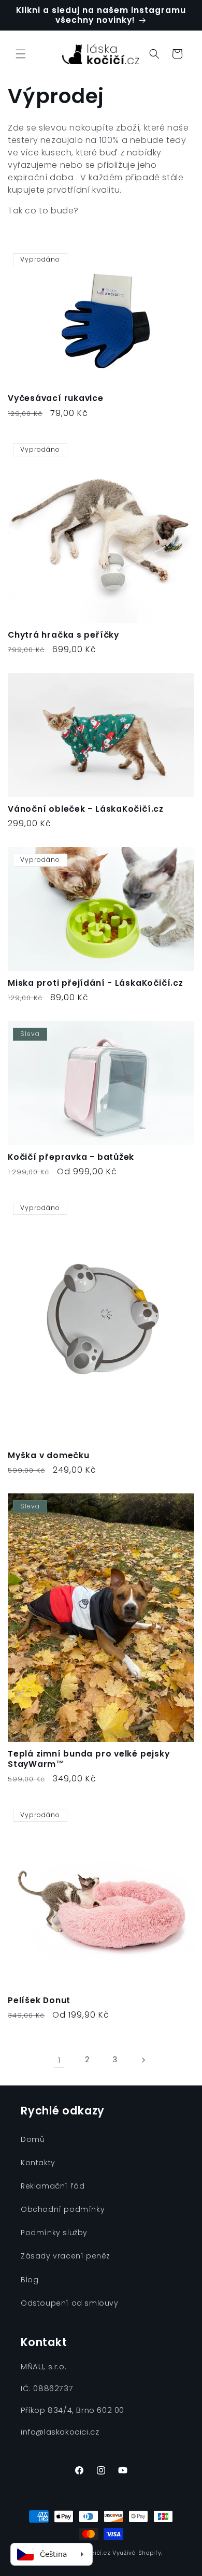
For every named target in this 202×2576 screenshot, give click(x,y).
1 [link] (59, 2060)
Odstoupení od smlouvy (70, 2303)
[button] (21, 54)
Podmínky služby (54, 2233)
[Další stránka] (143, 2060)
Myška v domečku (49, 1455)
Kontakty (38, 2163)
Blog (30, 2280)
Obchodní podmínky (63, 2209)
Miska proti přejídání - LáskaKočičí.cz (96, 983)
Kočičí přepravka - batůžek (71, 1157)
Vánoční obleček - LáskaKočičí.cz (86, 809)
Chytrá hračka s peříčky (63, 635)
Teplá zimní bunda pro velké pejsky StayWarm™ (89, 1759)
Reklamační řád (53, 2186)
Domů (33, 2139)
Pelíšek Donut (39, 2000)
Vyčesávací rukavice (56, 398)
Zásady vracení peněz (66, 2256)
